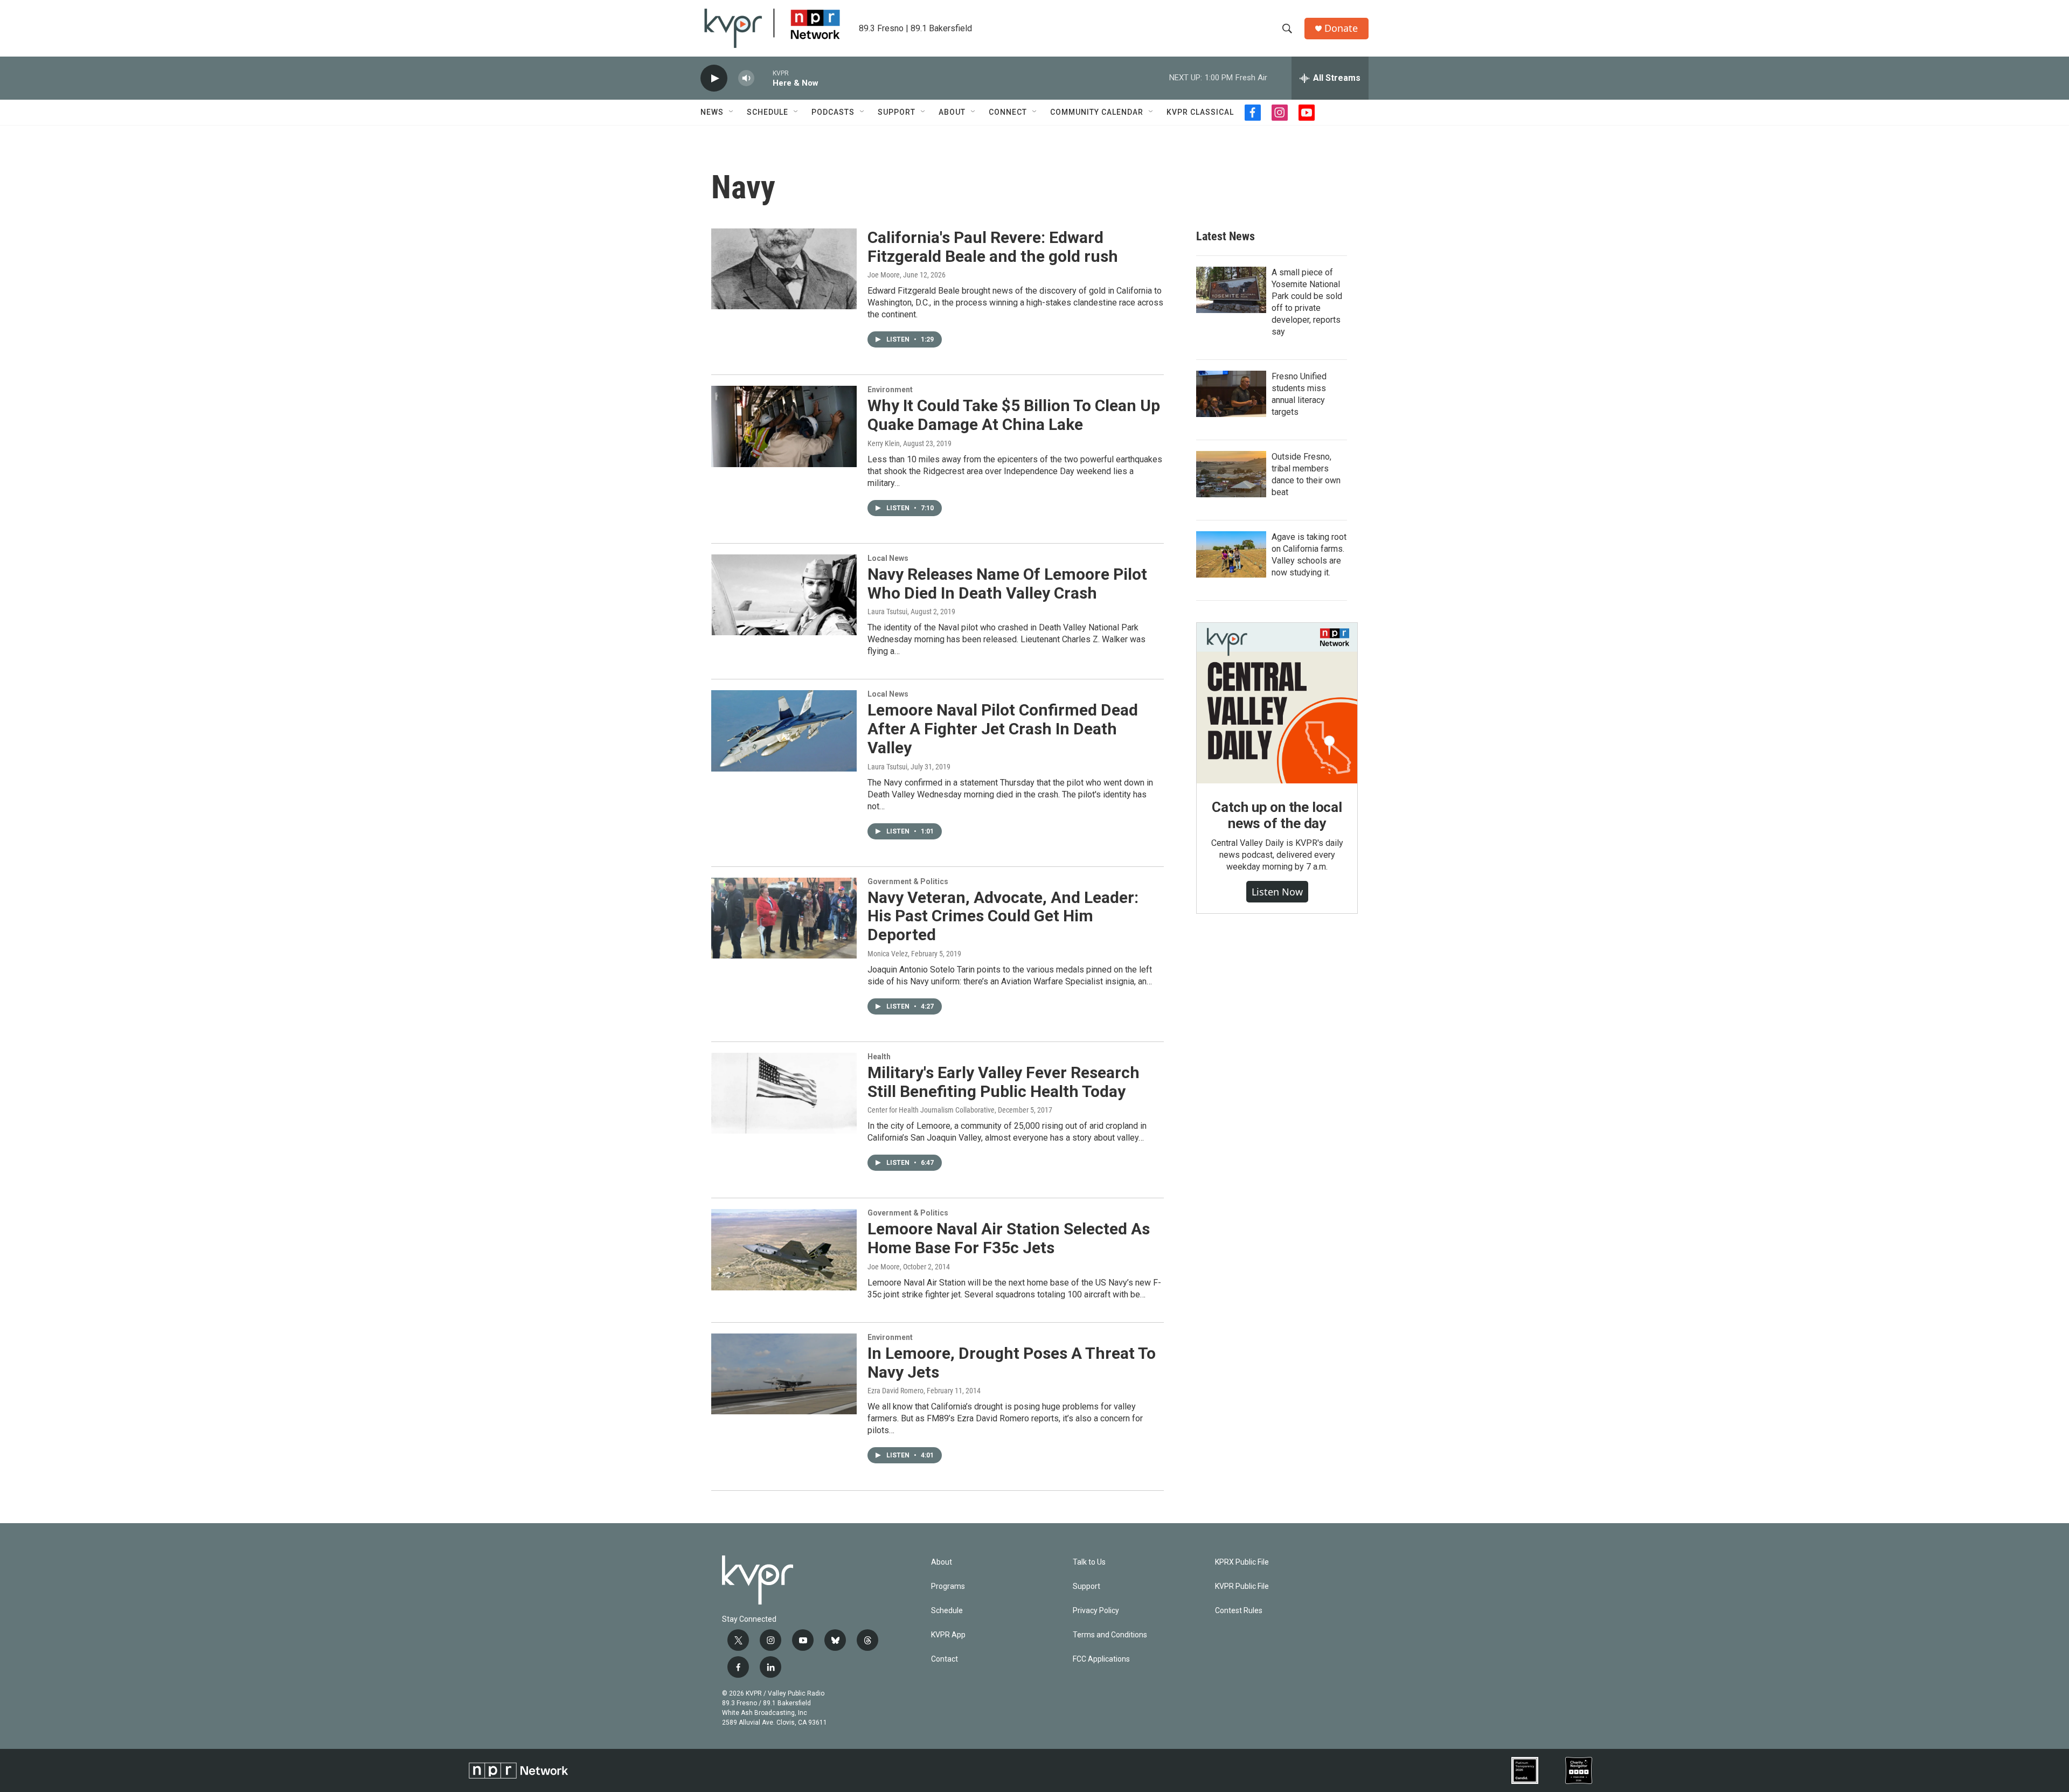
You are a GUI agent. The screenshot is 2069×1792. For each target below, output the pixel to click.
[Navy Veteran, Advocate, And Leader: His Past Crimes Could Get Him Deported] (784, 918)
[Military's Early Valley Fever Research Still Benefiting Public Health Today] (784, 1093)
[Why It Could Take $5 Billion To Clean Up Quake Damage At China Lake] (784, 426)
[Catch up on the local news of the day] (1277, 703)
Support (897, 112)
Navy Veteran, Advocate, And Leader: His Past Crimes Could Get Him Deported (1003, 916)
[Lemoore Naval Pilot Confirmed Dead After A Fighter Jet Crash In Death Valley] (784, 731)
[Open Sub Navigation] (732, 112)
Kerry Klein (884, 443)
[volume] (746, 78)
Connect (1008, 112)
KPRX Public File (1242, 1562)
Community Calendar (1097, 112)
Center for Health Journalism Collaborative (931, 1110)
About (952, 112)
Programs (948, 1586)
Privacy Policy (1096, 1611)
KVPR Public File (1242, 1586)
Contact (945, 1659)
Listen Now (1277, 892)
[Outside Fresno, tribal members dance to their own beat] (1231, 474)
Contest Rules (1239, 1611)
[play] (714, 78)
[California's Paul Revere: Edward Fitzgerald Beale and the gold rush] (784, 269)
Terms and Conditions (1110, 1635)
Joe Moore (884, 275)
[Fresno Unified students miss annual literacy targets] (1231, 394)
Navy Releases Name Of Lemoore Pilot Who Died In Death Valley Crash (1007, 584)
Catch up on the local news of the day (1277, 815)
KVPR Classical (1200, 112)
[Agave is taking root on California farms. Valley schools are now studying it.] (1231, 554)
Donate (1341, 28)
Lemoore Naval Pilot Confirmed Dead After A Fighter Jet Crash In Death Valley (1003, 729)
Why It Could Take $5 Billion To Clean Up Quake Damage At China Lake (1014, 415)
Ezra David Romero (895, 1391)
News (712, 112)
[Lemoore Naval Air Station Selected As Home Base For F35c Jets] (784, 1249)
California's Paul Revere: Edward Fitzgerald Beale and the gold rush (993, 247)
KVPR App (948, 1635)
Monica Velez (888, 954)
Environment (890, 390)
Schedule (768, 112)
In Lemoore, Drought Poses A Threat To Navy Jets (1012, 1363)
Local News (888, 558)
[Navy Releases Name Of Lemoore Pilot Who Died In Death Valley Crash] (784, 595)
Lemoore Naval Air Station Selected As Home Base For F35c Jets (1009, 1238)
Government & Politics (908, 881)
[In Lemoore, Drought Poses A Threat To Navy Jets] (784, 1374)
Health (879, 1057)
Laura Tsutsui (887, 612)
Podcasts (833, 112)
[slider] (763, 78)
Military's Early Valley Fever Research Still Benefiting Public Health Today (1004, 1082)
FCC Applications (1101, 1659)
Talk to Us (1089, 1562)
